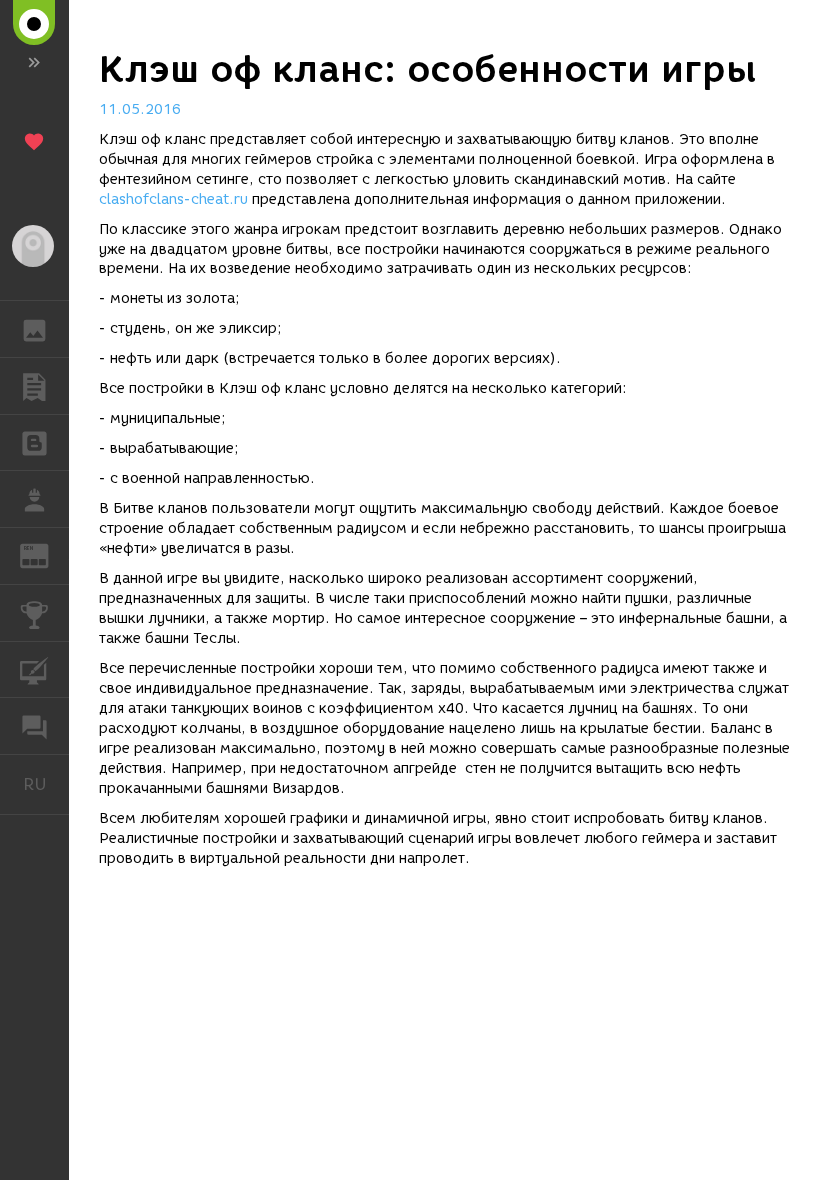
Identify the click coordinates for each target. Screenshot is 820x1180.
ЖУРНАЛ (46, 554)
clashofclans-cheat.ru (173, 199)
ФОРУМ (34, 726)
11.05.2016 (140, 109)
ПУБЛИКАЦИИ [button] (34, 386)
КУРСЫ (34, 670)
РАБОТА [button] (34, 499)
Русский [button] (46, 784)
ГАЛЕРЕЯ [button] (34, 329)
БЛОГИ (34, 443)
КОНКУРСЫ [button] (34, 613)
